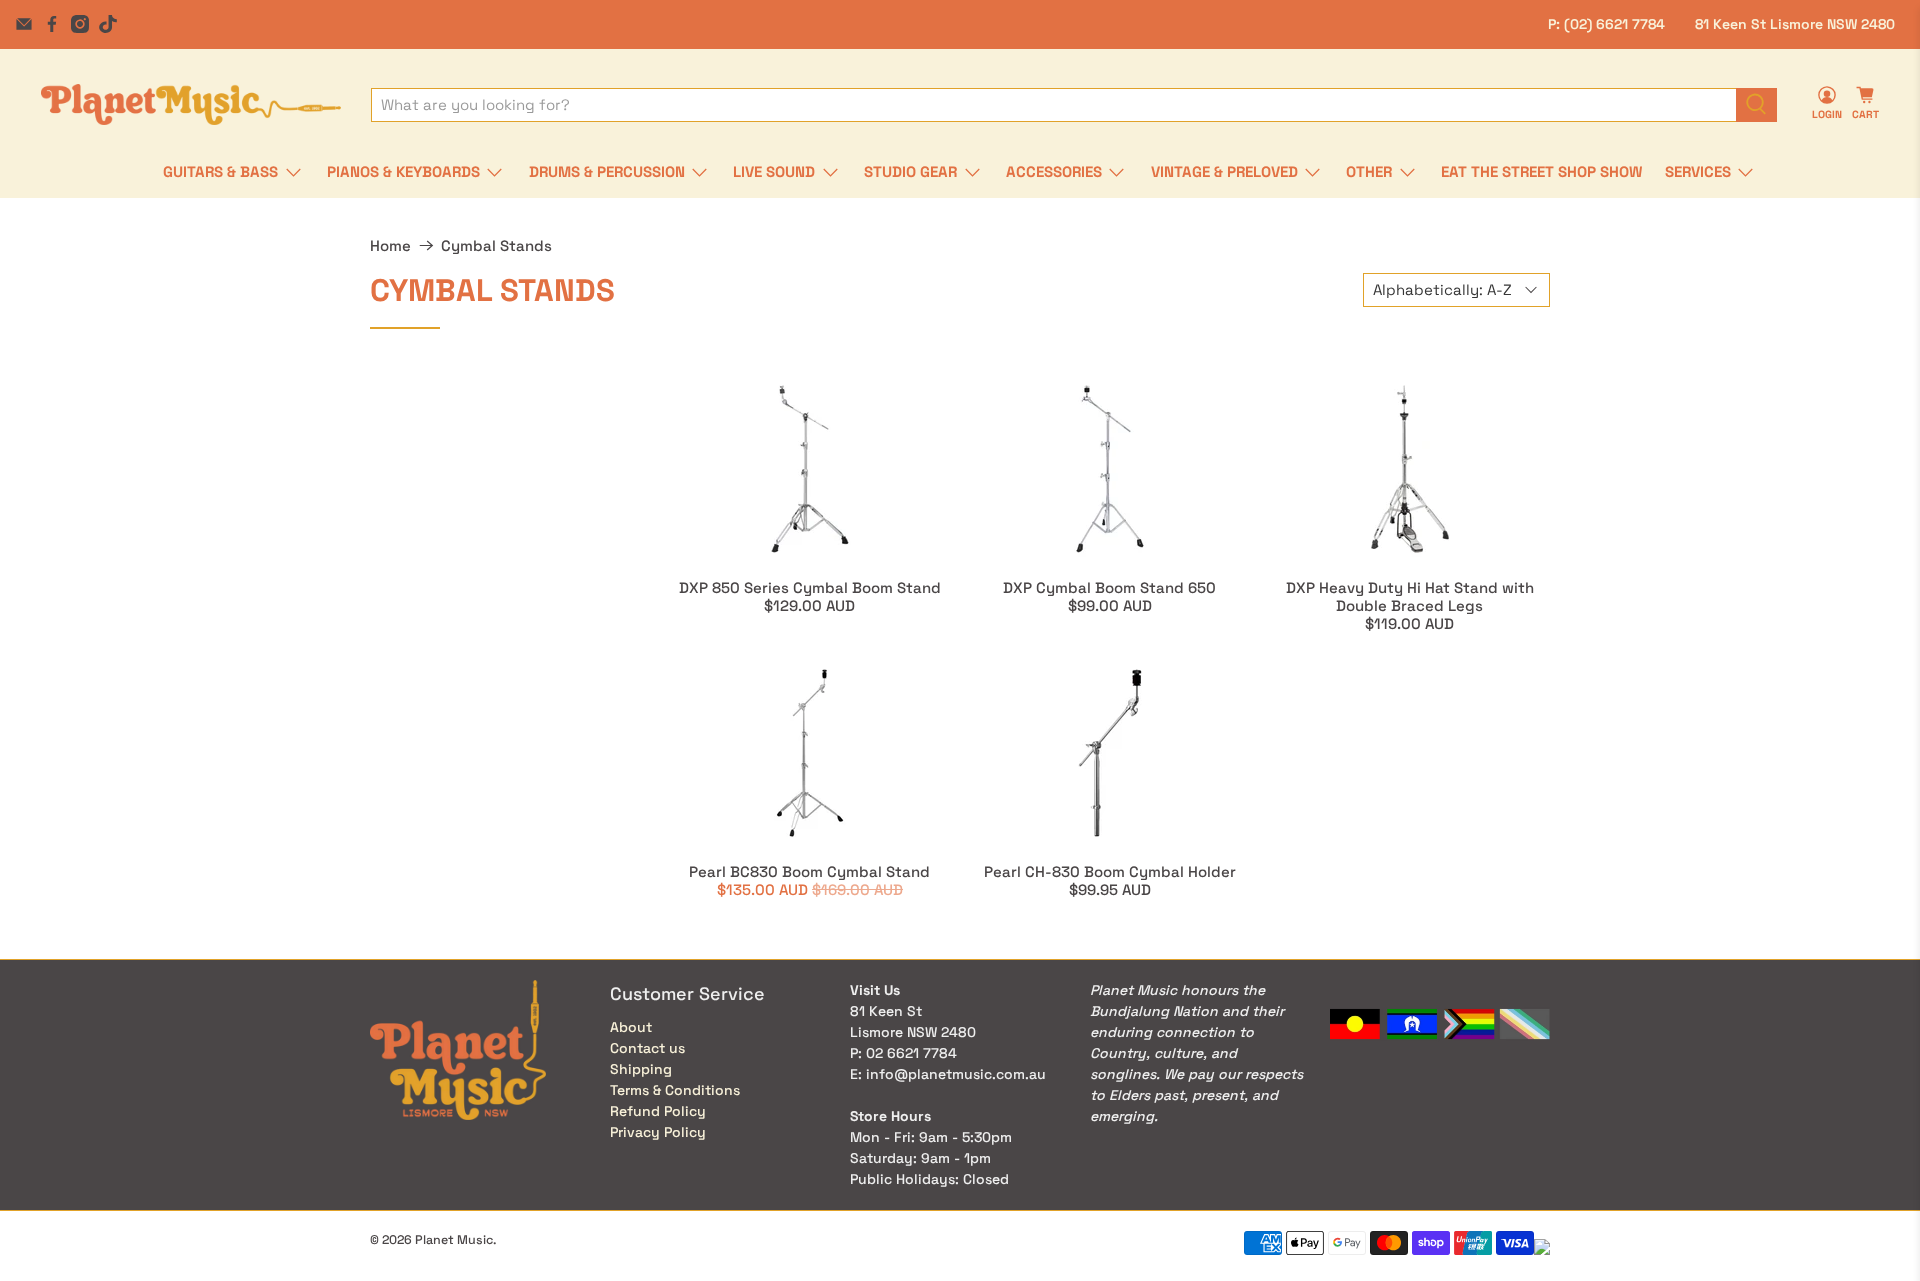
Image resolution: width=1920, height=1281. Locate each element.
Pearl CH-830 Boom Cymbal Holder (1110, 871)
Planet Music (454, 1240)
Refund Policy (658, 1111)
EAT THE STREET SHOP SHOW (1541, 171)
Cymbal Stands (496, 245)
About (631, 1027)
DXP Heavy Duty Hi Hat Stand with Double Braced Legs (1410, 596)
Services (1698, 171)
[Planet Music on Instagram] (80, 24)
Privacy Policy (658, 1132)
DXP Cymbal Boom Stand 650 (1109, 587)
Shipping (641, 1069)
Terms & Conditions (675, 1090)
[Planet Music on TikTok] (108, 24)
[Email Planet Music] (24, 24)
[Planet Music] (191, 104)
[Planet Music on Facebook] (52, 24)
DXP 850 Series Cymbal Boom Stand (810, 587)
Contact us (647, 1048)
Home (390, 245)
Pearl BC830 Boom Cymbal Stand (809, 871)
